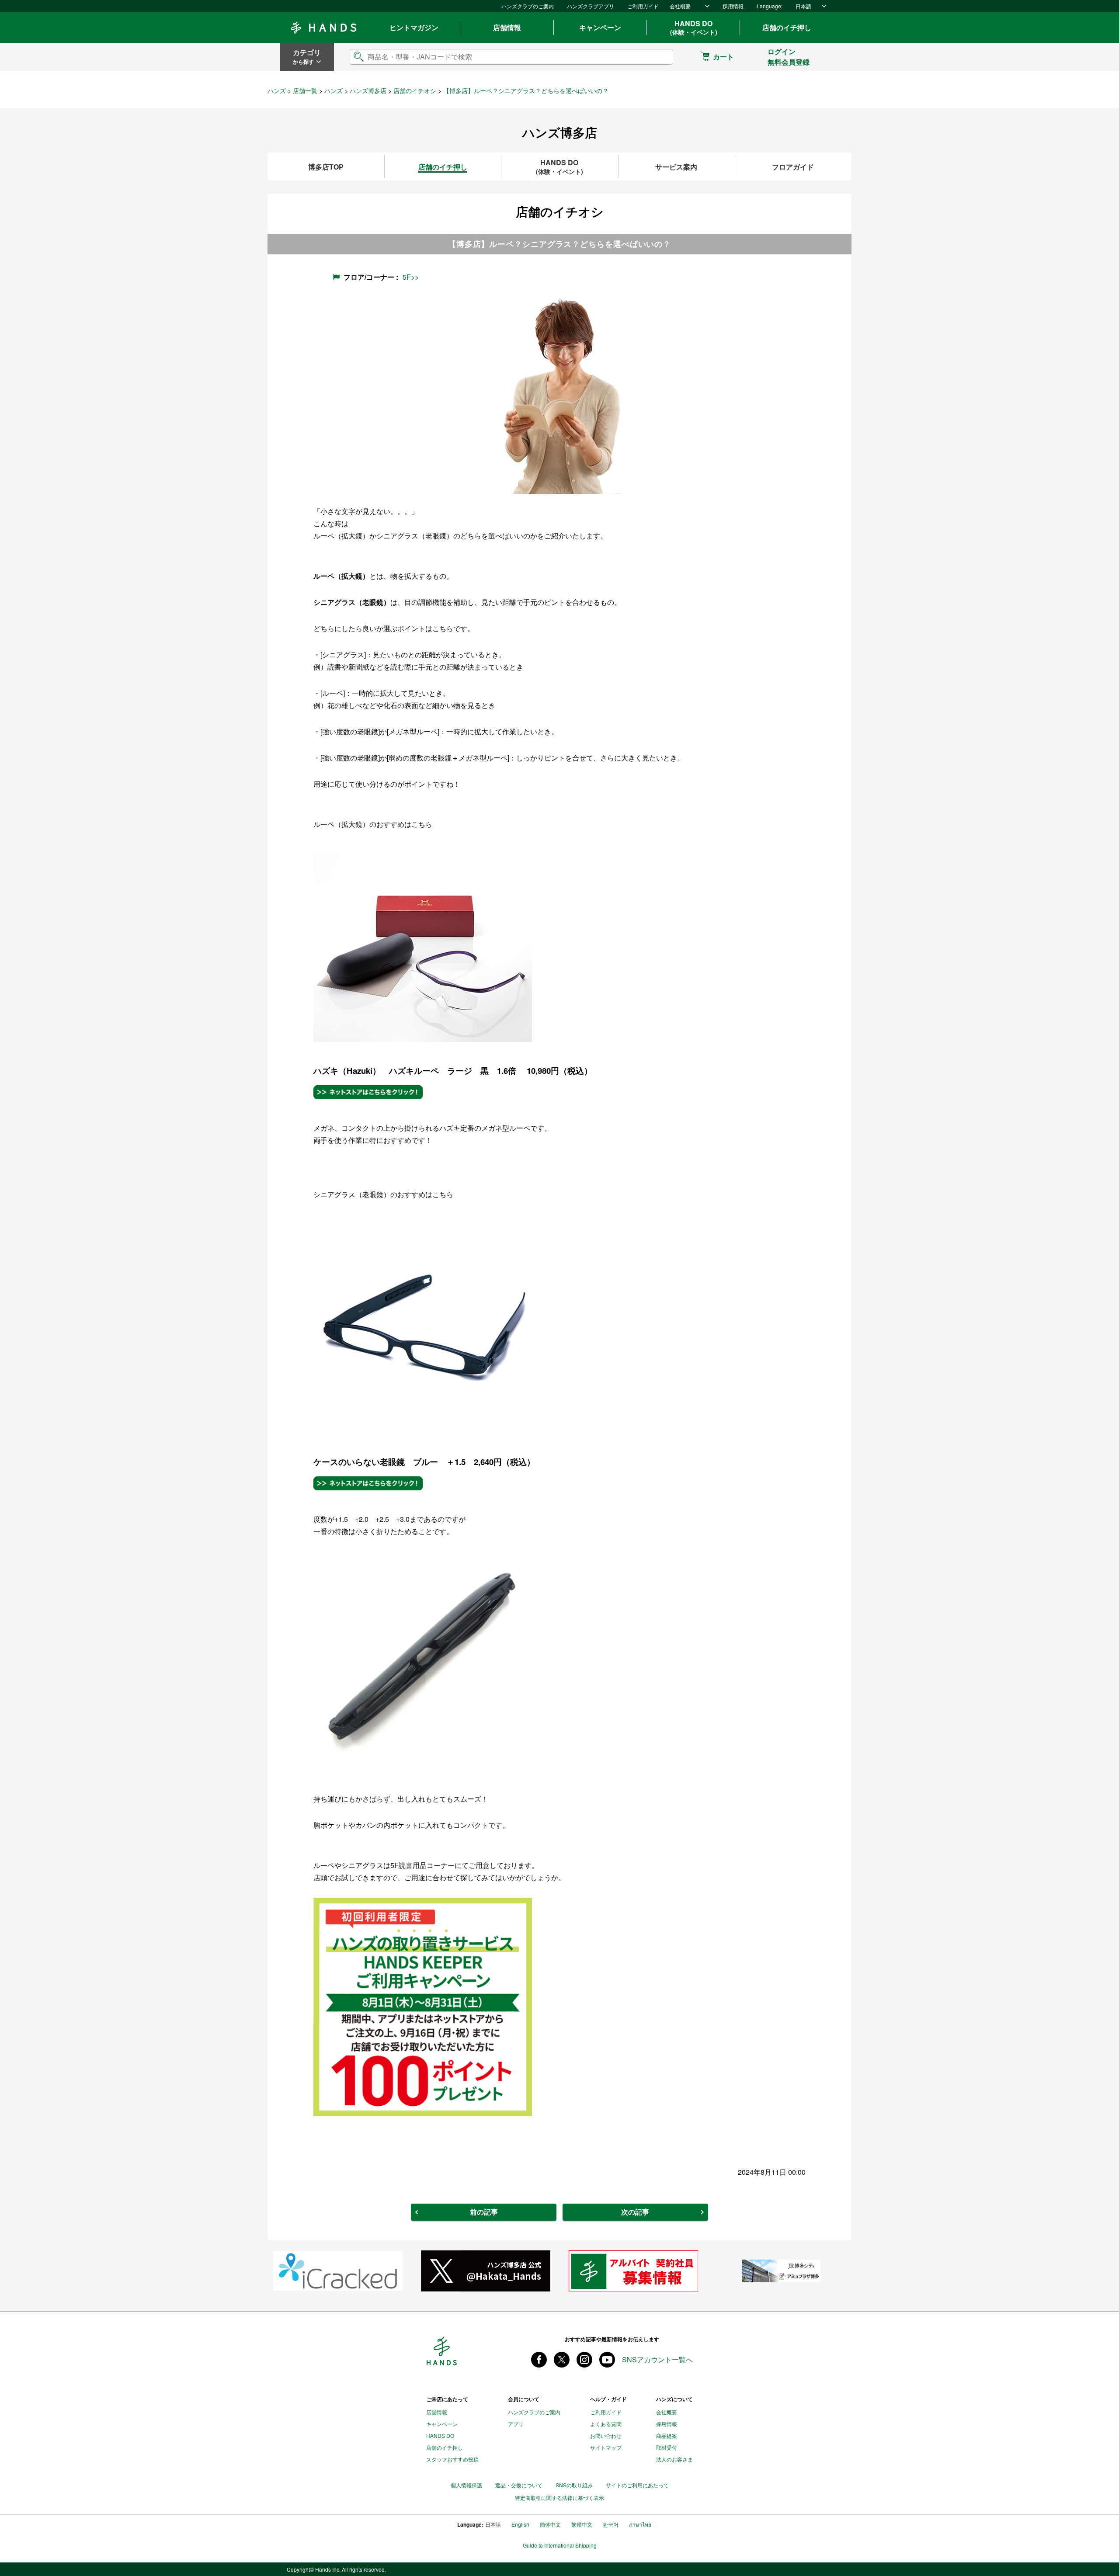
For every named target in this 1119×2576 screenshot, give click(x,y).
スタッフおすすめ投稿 (452, 2459)
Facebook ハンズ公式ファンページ (539, 2360)
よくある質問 (606, 2424)
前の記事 (484, 2212)
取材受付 (667, 2447)
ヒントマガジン (414, 27)
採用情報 (733, 6)
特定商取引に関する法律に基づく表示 (559, 2498)
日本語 (803, 6)
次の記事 (635, 2212)
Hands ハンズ (323, 28)
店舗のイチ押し (787, 27)
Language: (770, 6)
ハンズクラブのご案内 (528, 6)
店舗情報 (507, 27)
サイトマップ (606, 2447)
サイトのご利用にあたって (637, 2485)
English (520, 2524)
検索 (659, 57)
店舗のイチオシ (415, 90)
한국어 (611, 2524)
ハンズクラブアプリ (591, 6)
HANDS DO (694, 28)
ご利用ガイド (643, 6)
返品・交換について (519, 2485)
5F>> (411, 277)
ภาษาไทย (640, 2524)
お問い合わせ (606, 2435)
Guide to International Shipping (560, 2545)
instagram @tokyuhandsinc (584, 2360)
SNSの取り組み (574, 2485)
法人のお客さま (674, 2459)
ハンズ (277, 90)
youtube (607, 2360)
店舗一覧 (305, 90)
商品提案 (667, 2435)
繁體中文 (582, 2524)
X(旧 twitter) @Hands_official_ (562, 2360)
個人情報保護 (466, 2485)
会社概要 (680, 6)
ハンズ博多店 (368, 90)
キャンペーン (600, 27)
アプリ (516, 2424)
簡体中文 (550, 2524)
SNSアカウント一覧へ (657, 2360)
